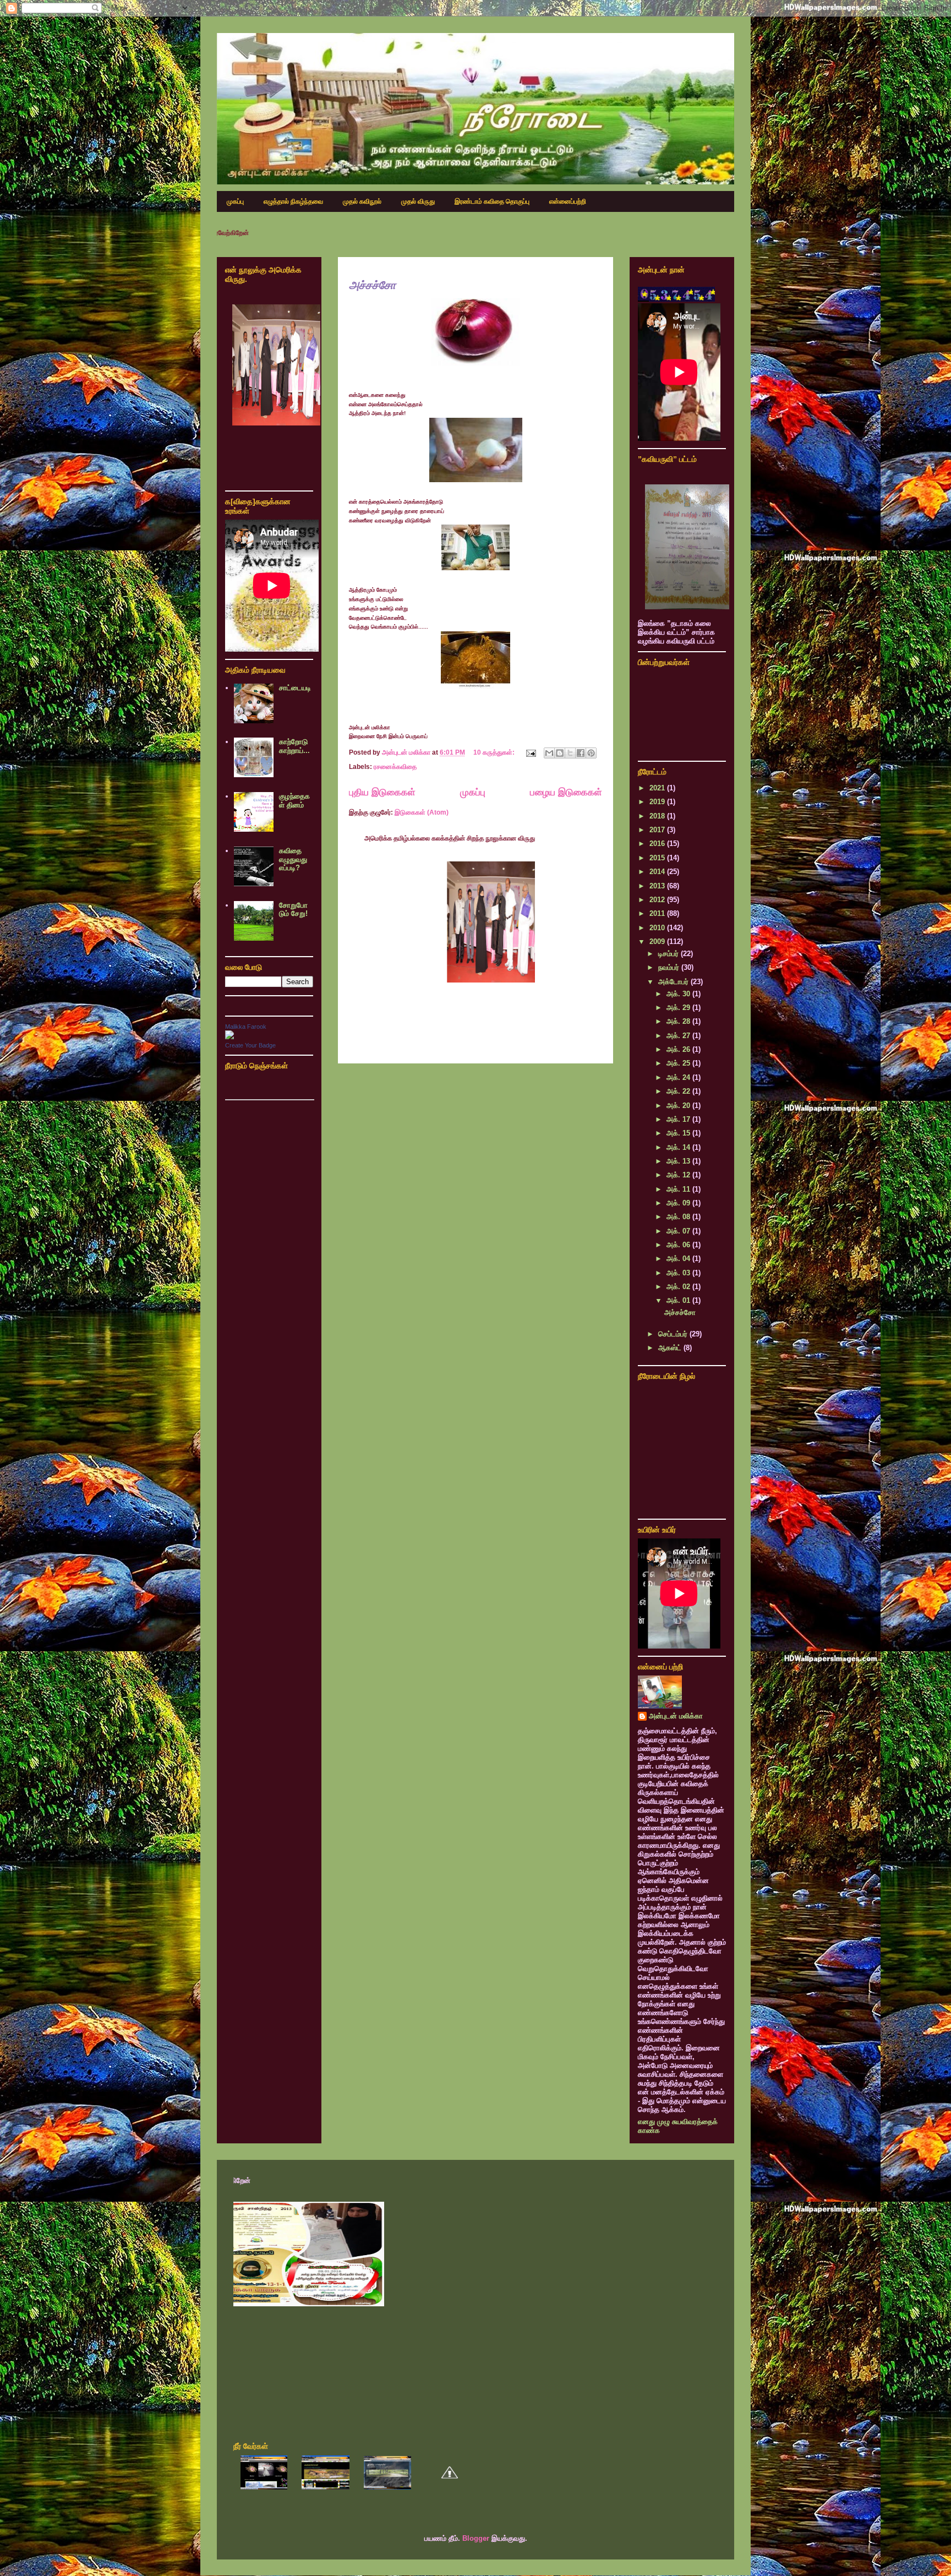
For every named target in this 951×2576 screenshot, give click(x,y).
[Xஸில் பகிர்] (570, 753)
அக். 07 (679, 1231)
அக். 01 (679, 1300)
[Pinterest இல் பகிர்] (591, 753)
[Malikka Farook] (229, 1037)
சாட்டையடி (295, 688)
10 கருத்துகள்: (495, 752)
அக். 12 (679, 1175)
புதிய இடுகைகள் (382, 792)
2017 (658, 830)
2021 (658, 788)
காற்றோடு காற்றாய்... (294, 746)
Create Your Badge (250, 1045)
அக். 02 (679, 1287)
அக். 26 (679, 1049)
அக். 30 (679, 994)
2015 (658, 858)
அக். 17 (679, 1119)
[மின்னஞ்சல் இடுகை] (530, 752)
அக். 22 (679, 1091)
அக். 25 (679, 1063)
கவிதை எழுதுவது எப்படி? (293, 859)
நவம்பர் (670, 967)
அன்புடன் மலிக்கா (676, 1716)
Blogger (476, 2538)
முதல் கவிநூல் (362, 201)
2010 (658, 928)
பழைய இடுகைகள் (566, 792)
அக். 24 (679, 1077)
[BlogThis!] (560, 753)
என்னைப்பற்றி (568, 201)
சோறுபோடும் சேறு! (293, 910)
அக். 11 (679, 1189)
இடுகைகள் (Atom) (422, 812)
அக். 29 (679, 1008)
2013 (658, 886)
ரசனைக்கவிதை (395, 767)
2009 (658, 942)
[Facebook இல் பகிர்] (581, 753)
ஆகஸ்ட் (671, 1348)
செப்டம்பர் (674, 1334)
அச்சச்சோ (372, 285)
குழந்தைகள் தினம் (294, 801)
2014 (658, 872)
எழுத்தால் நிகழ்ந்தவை (293, 201)
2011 (658, 913)
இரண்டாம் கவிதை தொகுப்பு (492, 201)
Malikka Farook (246, 1027)
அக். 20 (679, 1106)
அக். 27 (679, 1036)
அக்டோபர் (674, 982)
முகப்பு (235, 201)
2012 (658, 900)
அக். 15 (679, 1133)
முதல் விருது (418, 201)
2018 (658, 816)
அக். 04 (679, 1259)
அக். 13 (679, 1161)
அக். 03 (679, 1273)
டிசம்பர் (669, 954)
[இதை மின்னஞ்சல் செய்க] (549, 753)
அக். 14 (679, 1147)
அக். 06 (679, 1245)
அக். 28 (679, 1021)
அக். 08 (679, 1217)
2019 (658, 802)
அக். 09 (679, 1203)
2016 (658, 844)
